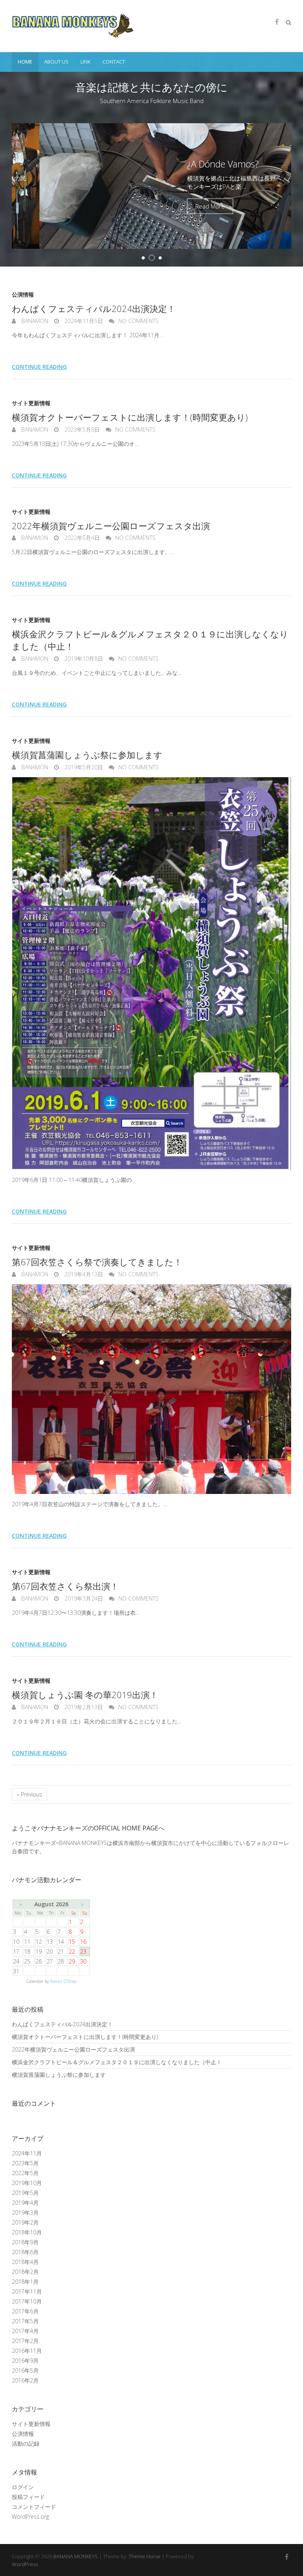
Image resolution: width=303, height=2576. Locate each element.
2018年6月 (25, 2252)
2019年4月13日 (83, 1274)
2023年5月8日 (81, 429)
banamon (34, 321)
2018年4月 (25, 2262)
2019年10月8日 (83, 659)
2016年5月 (25, 2370)
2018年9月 (25, 2242)
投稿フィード (28, 2497)
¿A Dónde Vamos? (195, 163)
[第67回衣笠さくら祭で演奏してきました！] (151, 1389)
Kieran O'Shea (63, 1981)
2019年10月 (27, 2183)
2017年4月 (25, 2331)
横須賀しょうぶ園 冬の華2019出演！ (85, 1695)
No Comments (138, 321)
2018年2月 (25, 2272)
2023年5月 (25, 2163)
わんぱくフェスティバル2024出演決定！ (94, 308)
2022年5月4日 (81, 538)
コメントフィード (34, 2507)
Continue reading (39, 367)
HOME (25, 62)
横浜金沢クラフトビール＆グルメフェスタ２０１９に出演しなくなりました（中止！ (117, 2062)
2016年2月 (25, 2380)
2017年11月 (27, 2291)
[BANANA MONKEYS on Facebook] (277, 22)
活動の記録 (26, 2444)
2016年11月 (27, 2351)
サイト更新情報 (31, 403)
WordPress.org (30, 2517)
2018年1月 (25, 2282)
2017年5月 (25, 2321)
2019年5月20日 (83, 767)
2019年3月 (25, 2212)
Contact (114, 62)
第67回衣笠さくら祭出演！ (65, 1586)
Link (86, 62)
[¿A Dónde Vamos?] (151, 127)
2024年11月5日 (83, 321)
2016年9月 (25, 2361)
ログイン (23, 2487)
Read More (182, 206)
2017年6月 (25, 2311)
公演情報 (23, 294)
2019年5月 (25, 2193)
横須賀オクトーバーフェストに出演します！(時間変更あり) (130, 417)
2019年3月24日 (83, 1598)
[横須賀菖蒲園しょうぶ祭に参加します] (151, 974)
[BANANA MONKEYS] (73, 26)
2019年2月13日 (83, 1707)
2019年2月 (25, 2222)
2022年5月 (25, 2173)
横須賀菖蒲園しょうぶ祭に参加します (87, 755)
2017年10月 (27, 2301)
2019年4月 (25, 2203)
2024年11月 (27, 2153)
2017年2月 (25, 2341)
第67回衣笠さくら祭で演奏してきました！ (97, 1262)
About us (56, 62)
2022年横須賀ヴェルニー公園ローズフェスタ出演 (111, 526)
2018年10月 (27, 2232)
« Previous (29, 1794)
